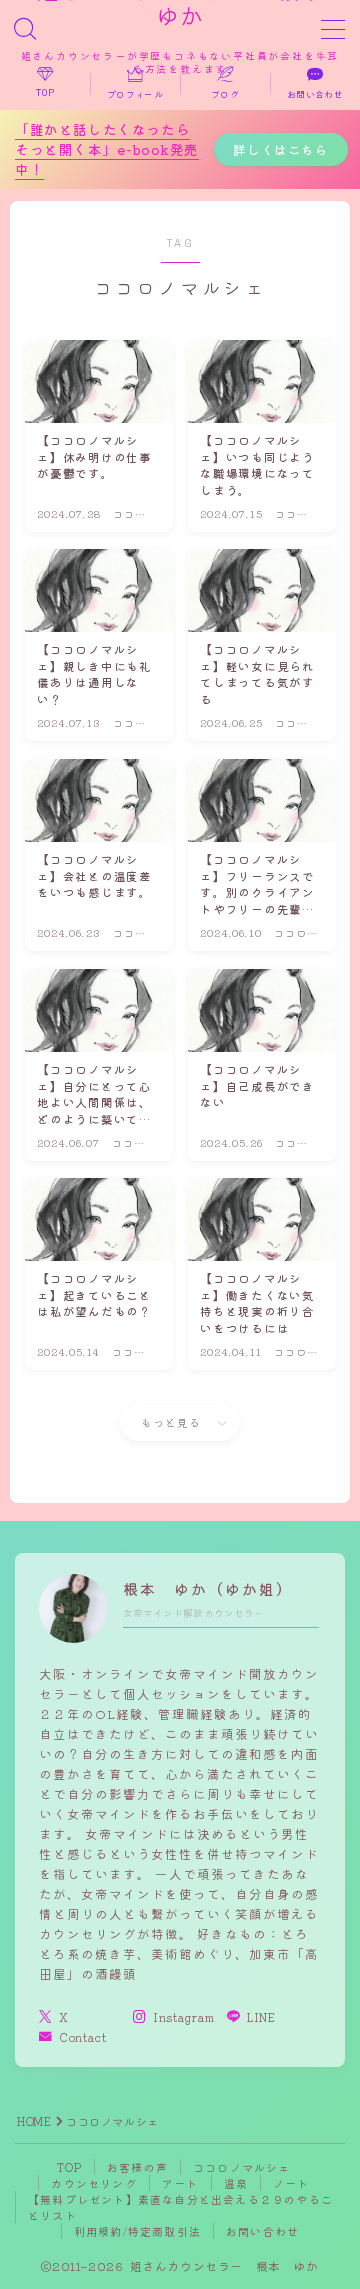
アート (180, 2183)
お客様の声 (137, 2167)
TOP (69, 2167)
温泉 (236, 2183)
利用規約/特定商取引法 (137, 2231)
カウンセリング (93, 2183)
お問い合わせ (262, 2231)
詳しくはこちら (280, 149)
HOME (34, 2121)
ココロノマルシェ (242, 2167)
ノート (291, 2183)
